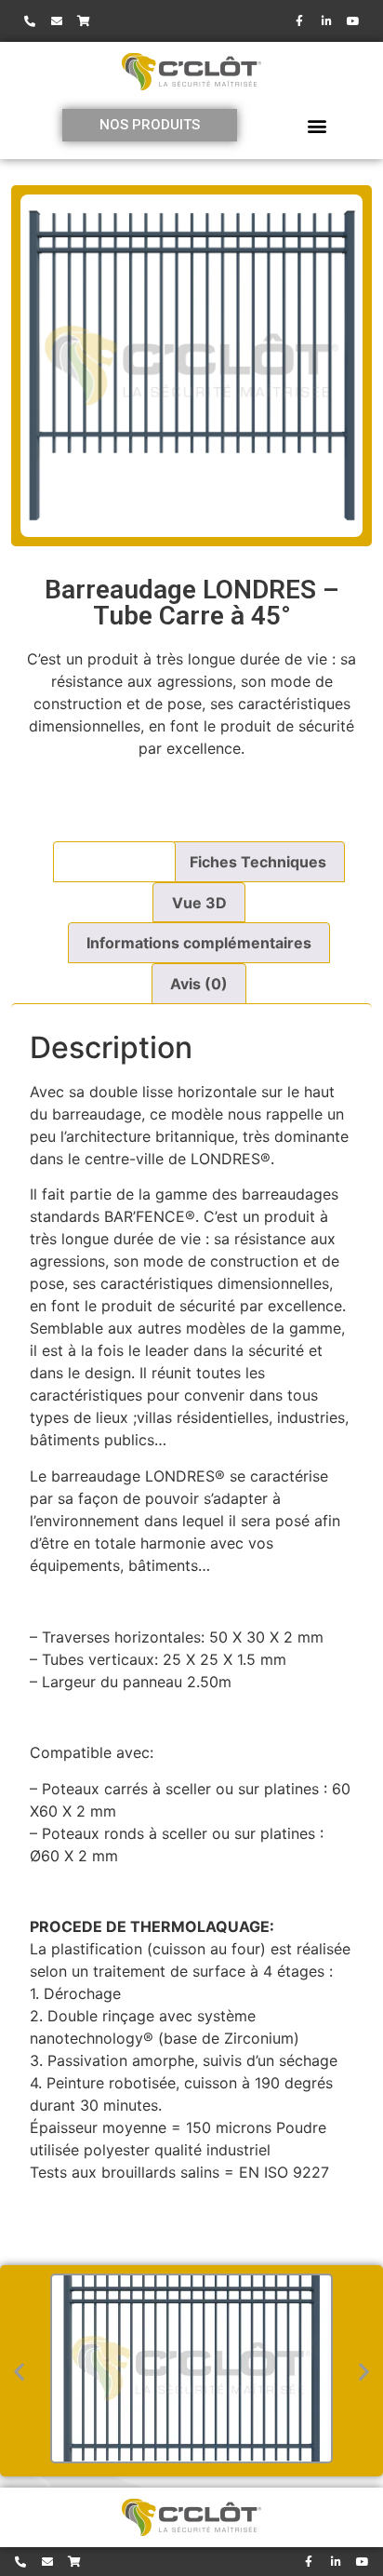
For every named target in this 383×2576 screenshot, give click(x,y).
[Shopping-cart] (84, 21)
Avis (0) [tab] (199, 984)
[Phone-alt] (30, 21)
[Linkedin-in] (326, 21)
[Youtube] (353, 21)
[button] (317, 125)
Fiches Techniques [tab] (258, 862)
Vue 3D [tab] (199, 903)
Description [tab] (114, 862)
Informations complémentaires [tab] (199, 943)
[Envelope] (57, 21)
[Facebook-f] (299, 21)
